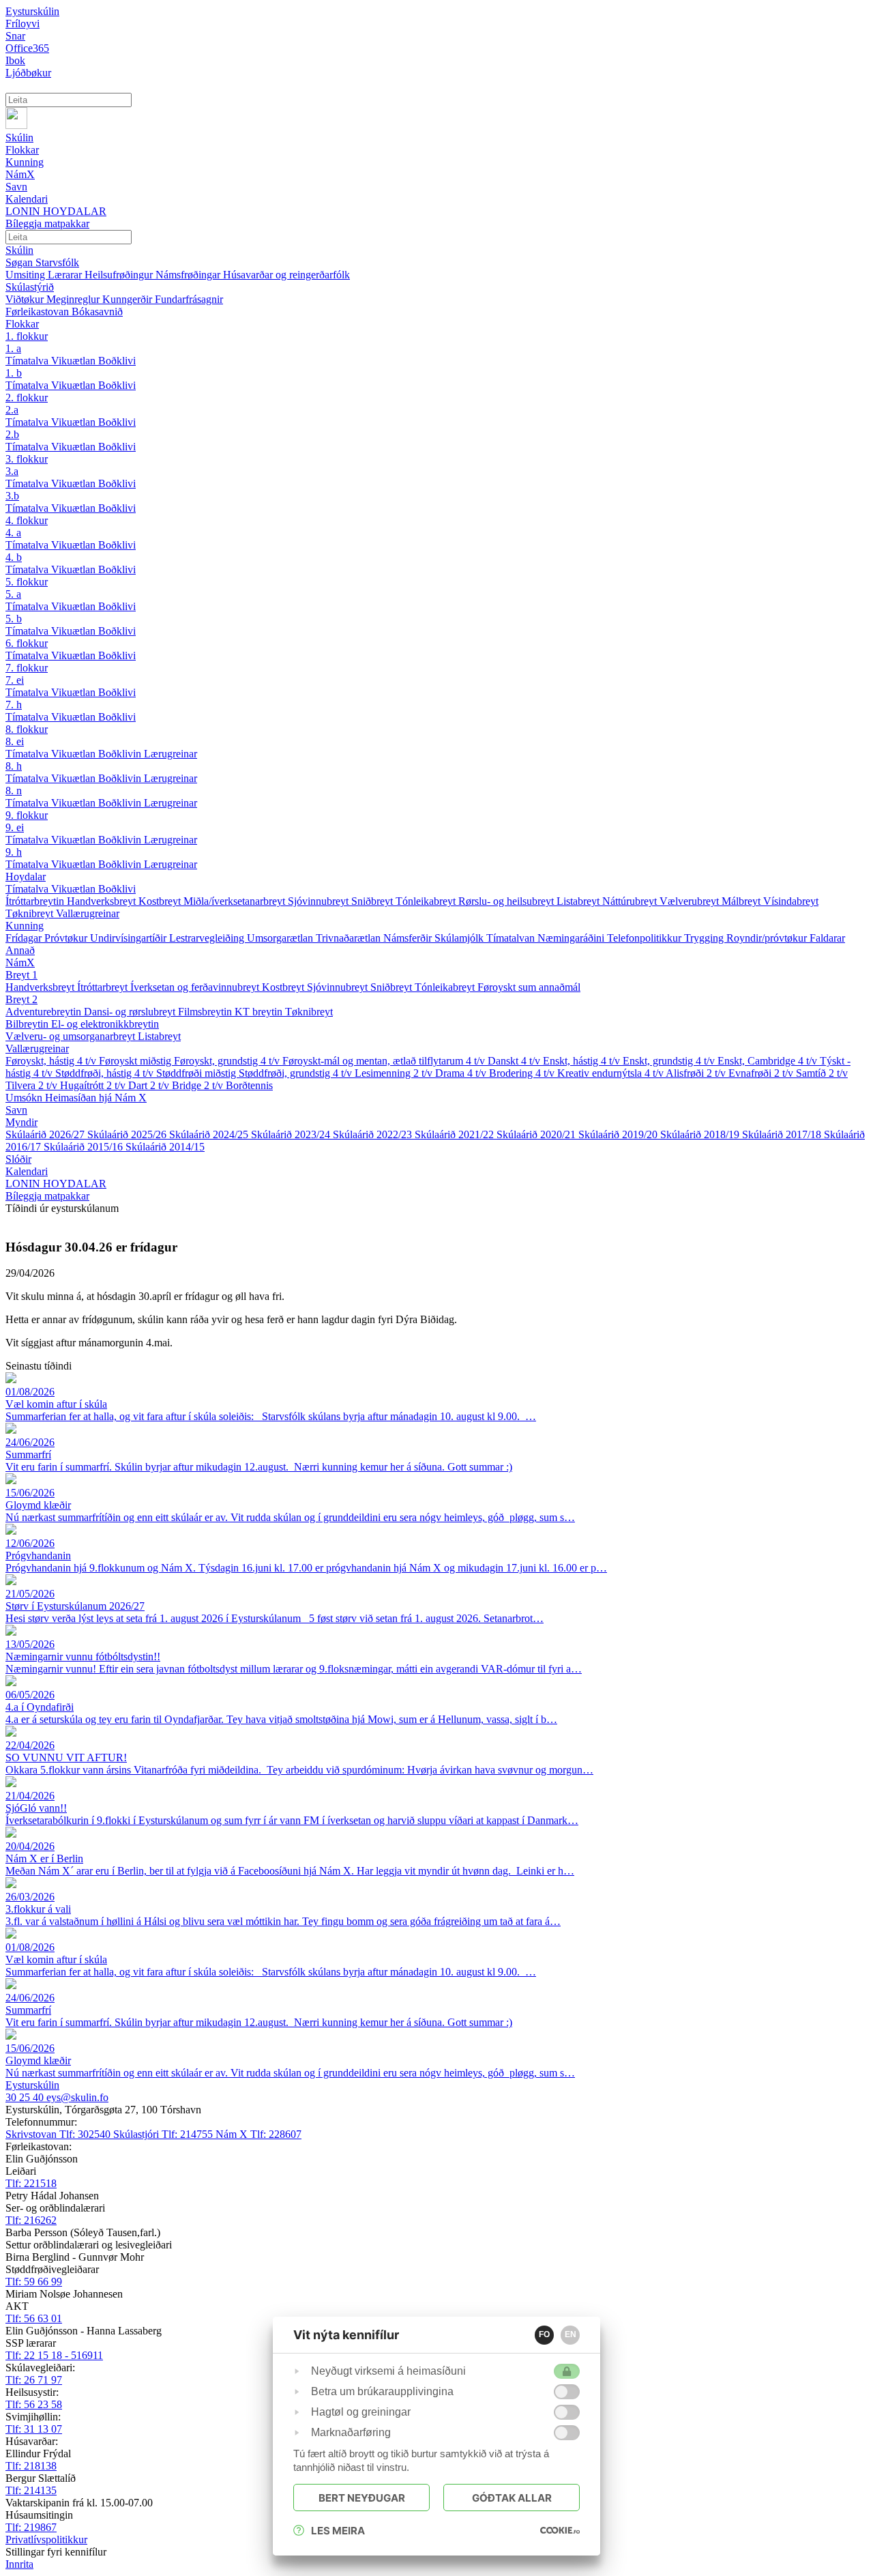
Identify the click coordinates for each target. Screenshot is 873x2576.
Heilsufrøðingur (120, 275)
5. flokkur (27, 582)
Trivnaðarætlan (350, 938)
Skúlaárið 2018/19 (701, 1134)
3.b (12, 496)
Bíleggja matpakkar (47, 1196)
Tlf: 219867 (31, 2527)
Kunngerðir (129, 299)
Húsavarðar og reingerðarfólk (286, 275)
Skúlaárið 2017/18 (783, 1134)
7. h (14, 705)
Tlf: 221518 (31, 2183)
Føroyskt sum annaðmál (529, 987)
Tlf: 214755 (164, 2134)
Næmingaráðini (572, 938)
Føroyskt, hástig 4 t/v (52, 1061)
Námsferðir (409, 938)
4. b (14, 557)
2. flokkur (27, 397)
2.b (12, 434)
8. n (14, 791)
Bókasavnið (97, 312)
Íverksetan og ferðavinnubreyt (196, 987)
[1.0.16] (560, 2530)
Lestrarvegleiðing (208, 938)
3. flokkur (27, 459)
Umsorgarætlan (281, 938)
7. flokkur (27, 668)
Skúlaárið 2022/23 (374, 1134)
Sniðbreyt (373, 901)
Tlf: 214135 (31, 2490)
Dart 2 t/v (150, 1085)
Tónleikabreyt (427, 901)
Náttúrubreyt (631, 901)
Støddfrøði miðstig (197, 1073)
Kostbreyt (161, 901)
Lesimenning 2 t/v (395, 1073)
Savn (16, 1110)
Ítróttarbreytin (36, 901)
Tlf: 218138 (31, 2466)
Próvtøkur (67, 938)
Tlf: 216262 (31, 2220)
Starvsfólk (57, 262)
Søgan (20, 262)
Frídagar (25, 938)
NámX (20, 963)
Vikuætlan (75, 361)
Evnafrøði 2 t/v (762, 1073)
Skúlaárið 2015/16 (85, 1147)
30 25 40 (26, 2097)
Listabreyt (579, 901)
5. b (14, 619)
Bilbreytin (28, 1024)
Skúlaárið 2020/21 (537, 1134)
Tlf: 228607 (258, 2134)
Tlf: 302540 (59, 2134)
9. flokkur (27, 815)
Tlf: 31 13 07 (34, 2429)
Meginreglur (74, 299)
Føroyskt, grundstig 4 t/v (228, 1061)
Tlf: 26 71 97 (34, 2380)
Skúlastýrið (30, 287)
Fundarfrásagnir (189, 299)
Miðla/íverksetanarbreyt (236, 901)
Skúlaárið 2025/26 (128, 1134)
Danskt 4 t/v (515, 1061)
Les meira (338, 2531)
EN (571, 2334)
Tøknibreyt (31, 913)
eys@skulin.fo (77, 2097)
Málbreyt (742, 901)
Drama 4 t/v (462, 1073)
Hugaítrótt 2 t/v (94, 1085)
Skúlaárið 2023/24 (292, 1134)
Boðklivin (121, 754)
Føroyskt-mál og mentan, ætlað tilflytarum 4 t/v (385, 1061)
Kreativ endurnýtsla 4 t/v (611, 1073)
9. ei (15, 827)
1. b (14, 373)
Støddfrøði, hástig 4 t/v (106, 1073)
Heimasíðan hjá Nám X (96, 1098)
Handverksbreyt (103, 901)
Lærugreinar (171, 754)
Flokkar (22, 324)
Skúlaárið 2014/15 (165, 1147)
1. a (13, 348)
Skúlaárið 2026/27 (46, 1134)
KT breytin (260, 1012)
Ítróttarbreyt (104, 987)
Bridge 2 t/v (199, 1085)
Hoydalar (26, 877)
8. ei (15, 741)
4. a (13, 533)
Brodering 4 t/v (523, 1073)
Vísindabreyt (791, 901)
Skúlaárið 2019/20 (619, 1134)
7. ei (15, 680)
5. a (13, 594)
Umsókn (25, 1098)
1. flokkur (27, 336)
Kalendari (27, 1171)
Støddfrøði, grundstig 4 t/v (297, 1073)
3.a (12, 471)
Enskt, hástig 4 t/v (583, 1061)
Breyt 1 (21, 975)
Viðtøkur (26, 299)
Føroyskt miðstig (136, 1061)
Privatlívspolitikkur (46, 2539)
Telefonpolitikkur (646, 938)
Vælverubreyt (691, 901)
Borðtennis (249, 1085)
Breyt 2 (21, 999)
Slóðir (18, 1159)
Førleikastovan (39, 312)
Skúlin (19, 250)
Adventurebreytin (45, 1012)
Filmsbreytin (206, 1012)
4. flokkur (27, 520)
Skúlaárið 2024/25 (210, 1134)
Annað (20, 950)
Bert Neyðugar (362, 2498)
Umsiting (27, 275)
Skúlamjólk (460, 938)
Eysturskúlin (32, 11)
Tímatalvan (512, 938)
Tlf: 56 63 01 (34, 2318)
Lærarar (66, 275)
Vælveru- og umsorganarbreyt (72, 1036)
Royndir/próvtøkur (768, 938)
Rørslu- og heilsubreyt (507, 901)
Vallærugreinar (88, 913)
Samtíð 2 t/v (822, 1073)
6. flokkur (27, 643)
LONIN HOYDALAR (56, 1184)
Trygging (705, 938)
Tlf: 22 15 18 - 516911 (54, 2355)
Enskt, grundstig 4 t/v (670, 1061)
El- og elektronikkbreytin (105, 1024)
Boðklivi (117, 361)
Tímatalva (28, 361)
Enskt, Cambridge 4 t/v (769, 1061)
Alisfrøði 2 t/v (697, 1073)
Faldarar (827, 938)
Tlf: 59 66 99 (34, 2282)
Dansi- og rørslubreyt (131, 1012)
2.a (12, 410)
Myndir (21, 1122)
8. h (14, 766)
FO (544, 2334)
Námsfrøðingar (189, 275)
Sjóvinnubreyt (320, 901)
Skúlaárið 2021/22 (456, 1134)
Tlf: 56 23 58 (34, 2404)
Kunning (25, 926)
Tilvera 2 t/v (33, 1085)
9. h (14, 852)
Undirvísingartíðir (130, 938)
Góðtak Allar (512, 2498)
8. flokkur (27, 729)
